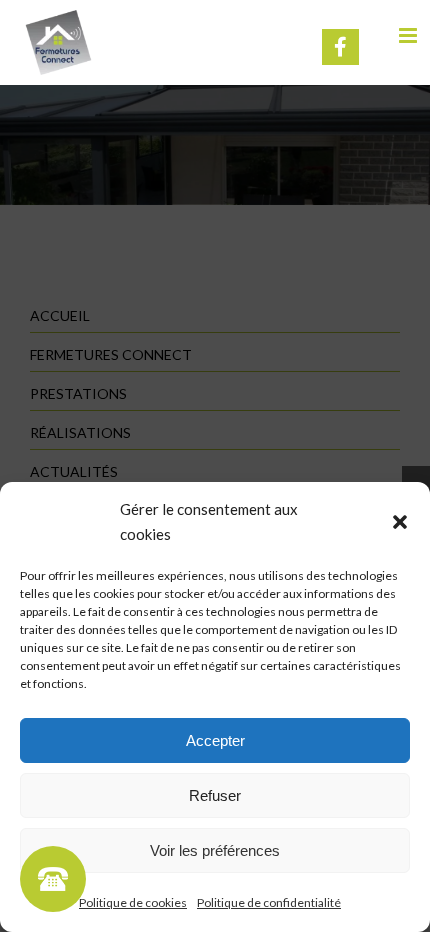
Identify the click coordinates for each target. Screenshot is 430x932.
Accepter (215, 740)
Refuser (215, 795)
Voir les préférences (215, 850)
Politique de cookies (133, 902)
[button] (400, 522)
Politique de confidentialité (269, 902)
